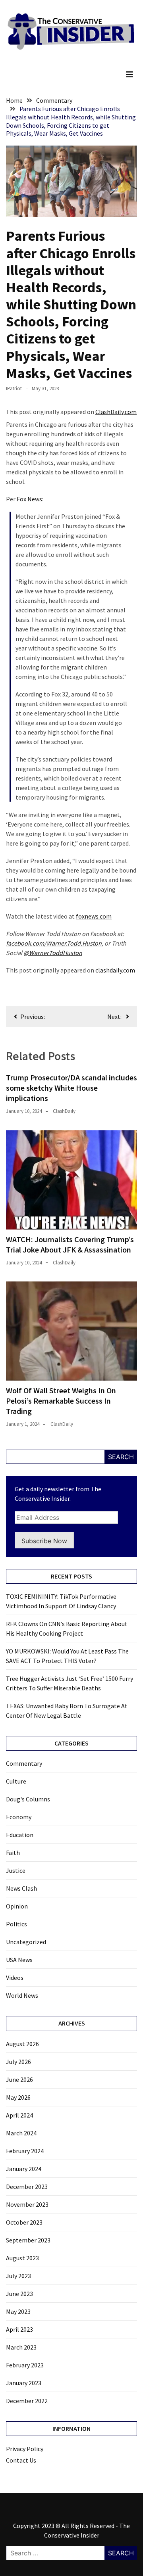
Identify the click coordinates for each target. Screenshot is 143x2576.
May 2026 (18, 2097)
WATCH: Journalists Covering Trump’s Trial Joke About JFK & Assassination (70, 1244)
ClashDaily (64, 1111)
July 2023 (18, 2276)
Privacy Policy (25, 2449)
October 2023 (24, 2222)
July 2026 (18, 2062)
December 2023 (27, 2187)
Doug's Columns (28, 1799)
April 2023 (19, 2329)
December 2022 (27, 2401)
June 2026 (19, 2079)
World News (22, 1995)
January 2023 (24, 2383)
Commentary (24, 1763)
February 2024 (25, 2151)
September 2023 (28, 2240)
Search (121, 1457)
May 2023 (18, 2311)
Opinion (17, 1906)
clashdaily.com (115, 970)
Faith (13, 1853)
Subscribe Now (44, 1541)
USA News (19, 1960)
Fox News (29, 499)
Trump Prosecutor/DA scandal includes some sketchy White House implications (71, 1088)
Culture (16, 1781)
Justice (16, 1870)
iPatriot (14, 388)
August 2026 (22, 2044)
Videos (15, 1978)
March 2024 (21, 2133)
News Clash (21, 1888)
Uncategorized (26, 1942)
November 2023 (27, 2204)
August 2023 (22, 2258)
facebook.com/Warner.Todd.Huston (54, 943)
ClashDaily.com (116, 412)
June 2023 (19, 2294)
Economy (19, 1817)
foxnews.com (94, 916)
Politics (16, 1924)
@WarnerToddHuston (53, 953)
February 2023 (25, 2365)
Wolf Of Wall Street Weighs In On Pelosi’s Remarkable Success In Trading (61, 1401)
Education (20, 1835)
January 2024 (24, 2169)
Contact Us (21, 2460)
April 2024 (19, 2115)
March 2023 (21, 2347)
